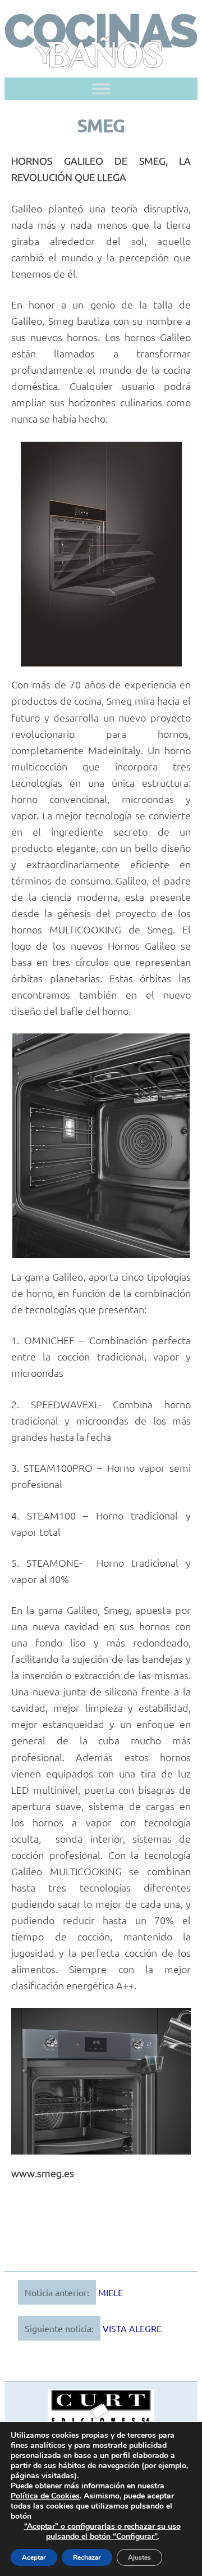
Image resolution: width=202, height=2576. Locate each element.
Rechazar (87, 2557)
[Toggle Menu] (101, 89)
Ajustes (139, 2557)
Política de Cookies (45, 2496)
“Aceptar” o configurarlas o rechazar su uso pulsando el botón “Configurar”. (102, 2532)
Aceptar (34, 2557)
